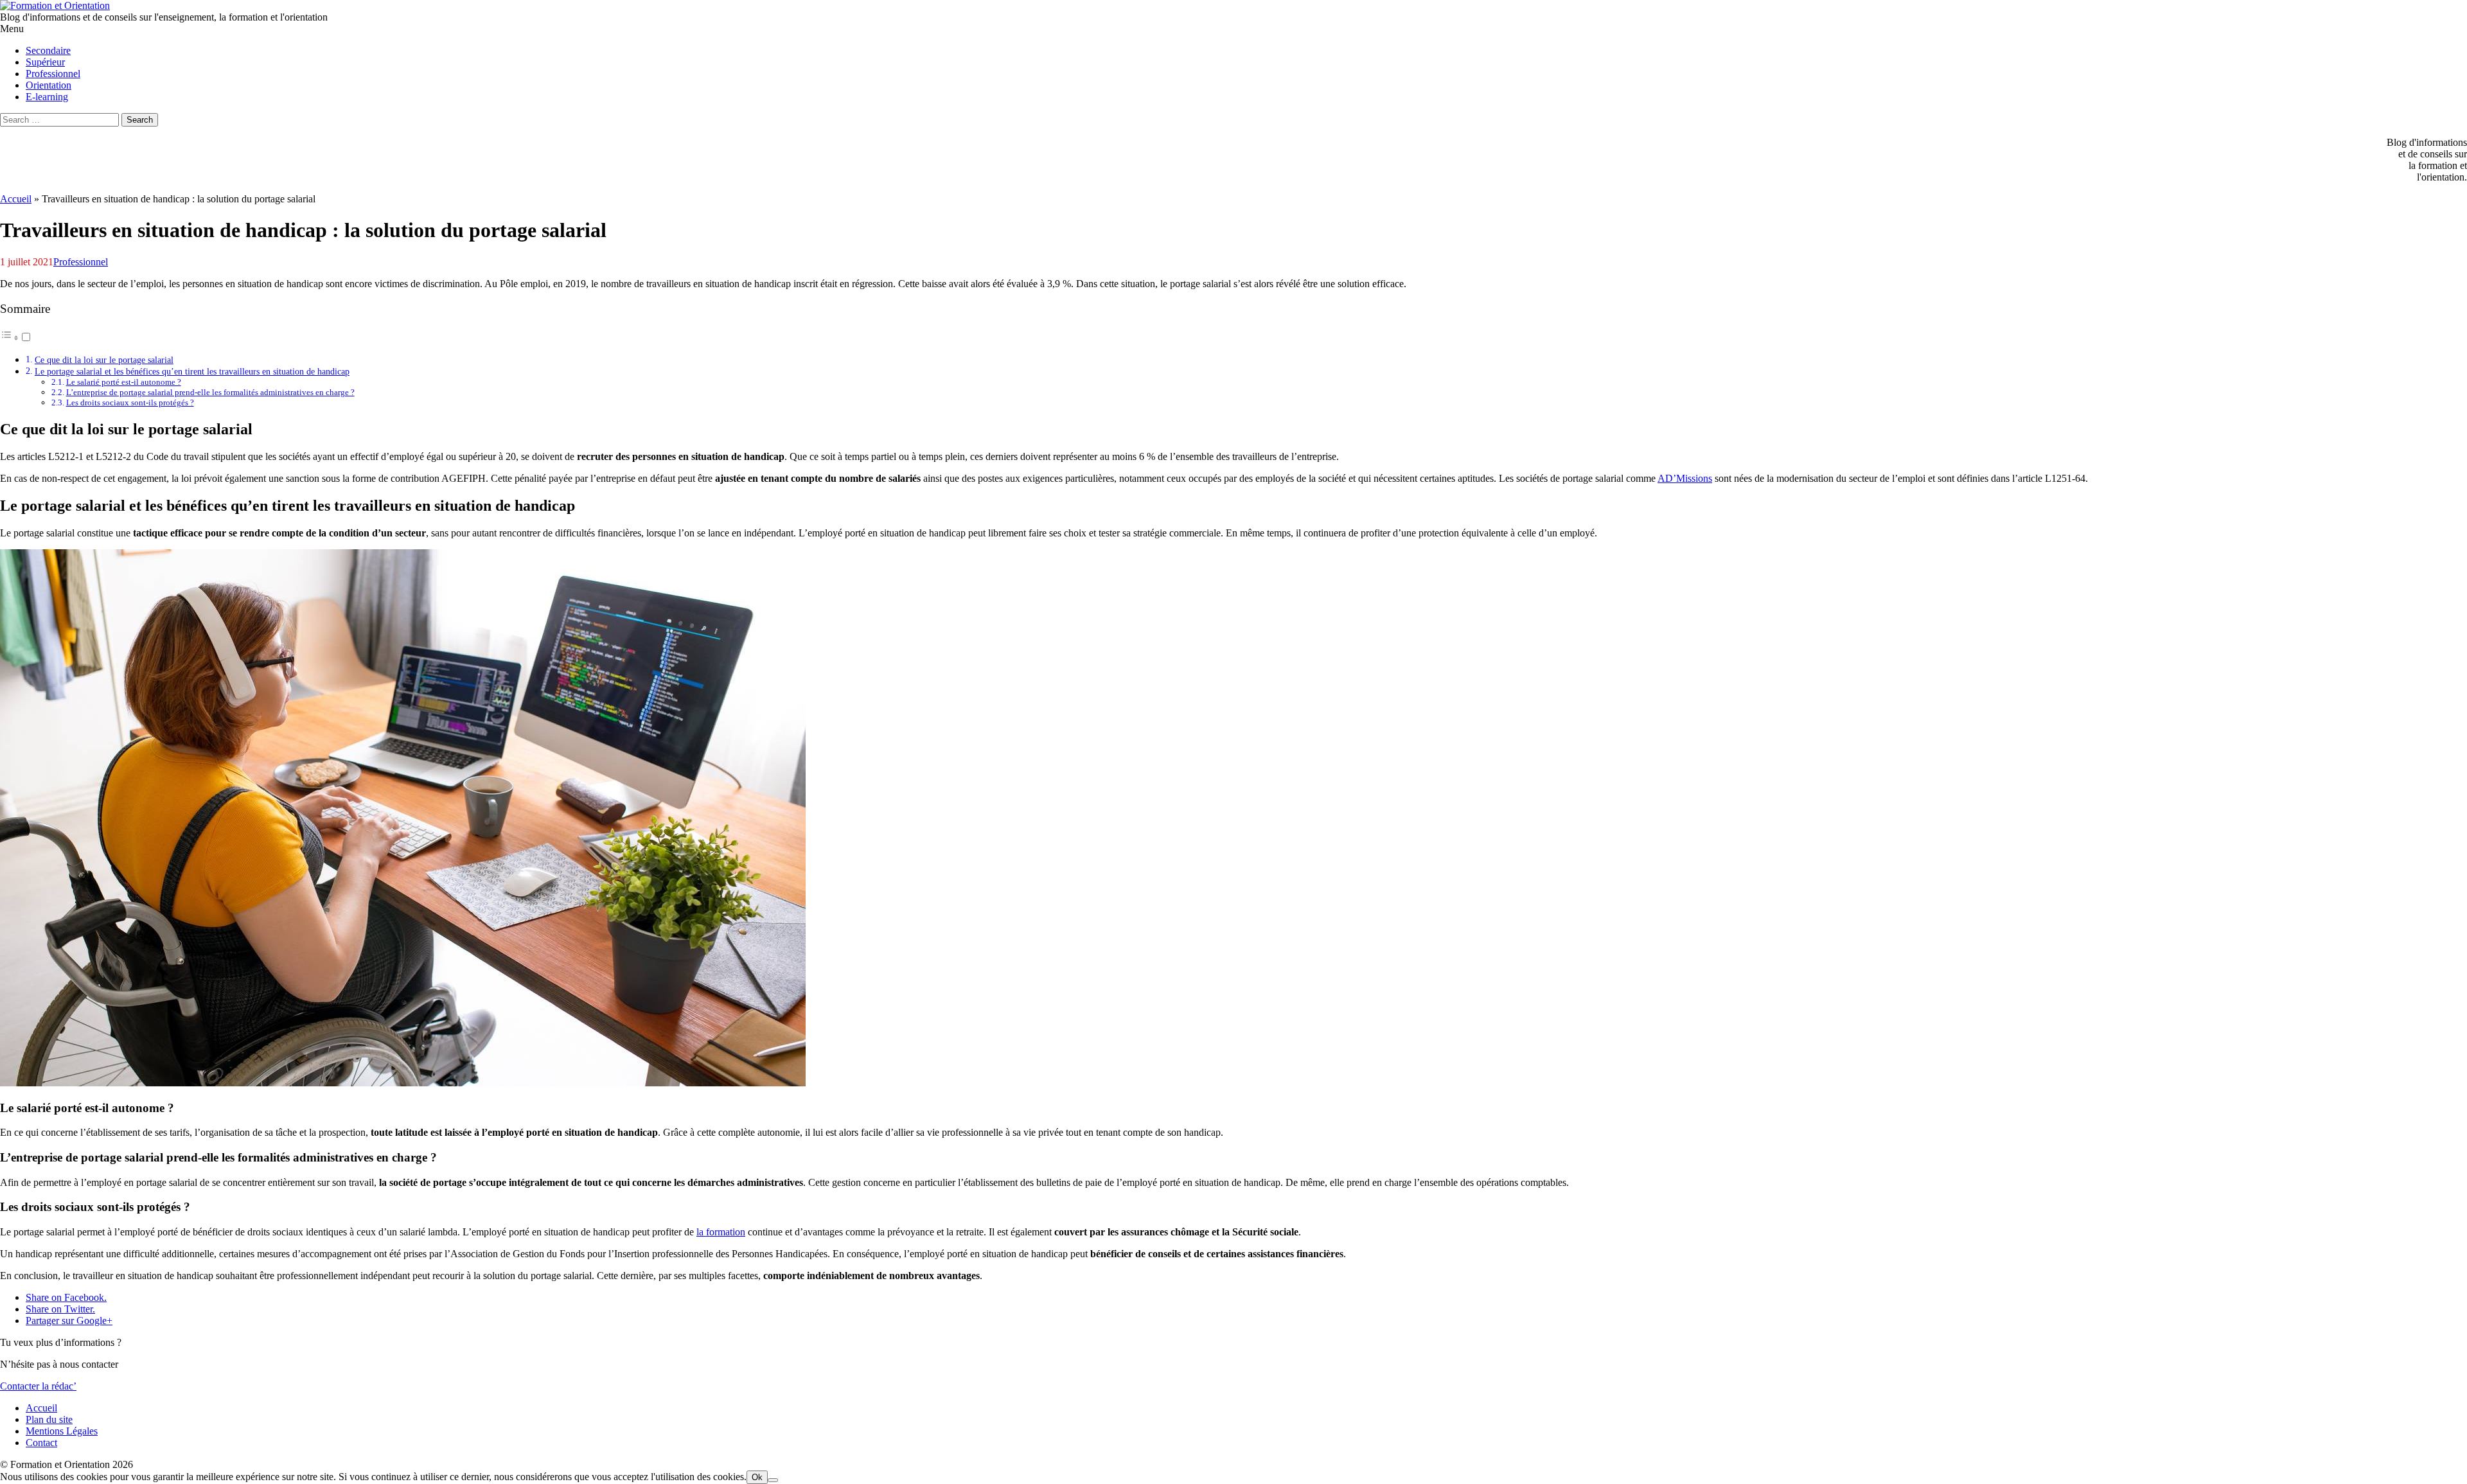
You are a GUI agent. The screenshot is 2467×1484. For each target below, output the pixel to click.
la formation (721, 1232)
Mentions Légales (62, 1431)
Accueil (16, 199)
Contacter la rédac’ (38, 1386)
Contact (41, 1443)
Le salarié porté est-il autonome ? (124, 382)
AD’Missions (1685, 478)
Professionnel (81, 262)
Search (140, 120)
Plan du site (49, 1419)
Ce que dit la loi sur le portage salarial (104, 360)
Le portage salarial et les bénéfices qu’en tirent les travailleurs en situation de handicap (192, 371)
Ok (757, 1477)
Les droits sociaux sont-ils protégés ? (130, 402)
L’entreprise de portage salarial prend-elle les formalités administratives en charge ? (210, 392)
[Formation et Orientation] (55, 5)
